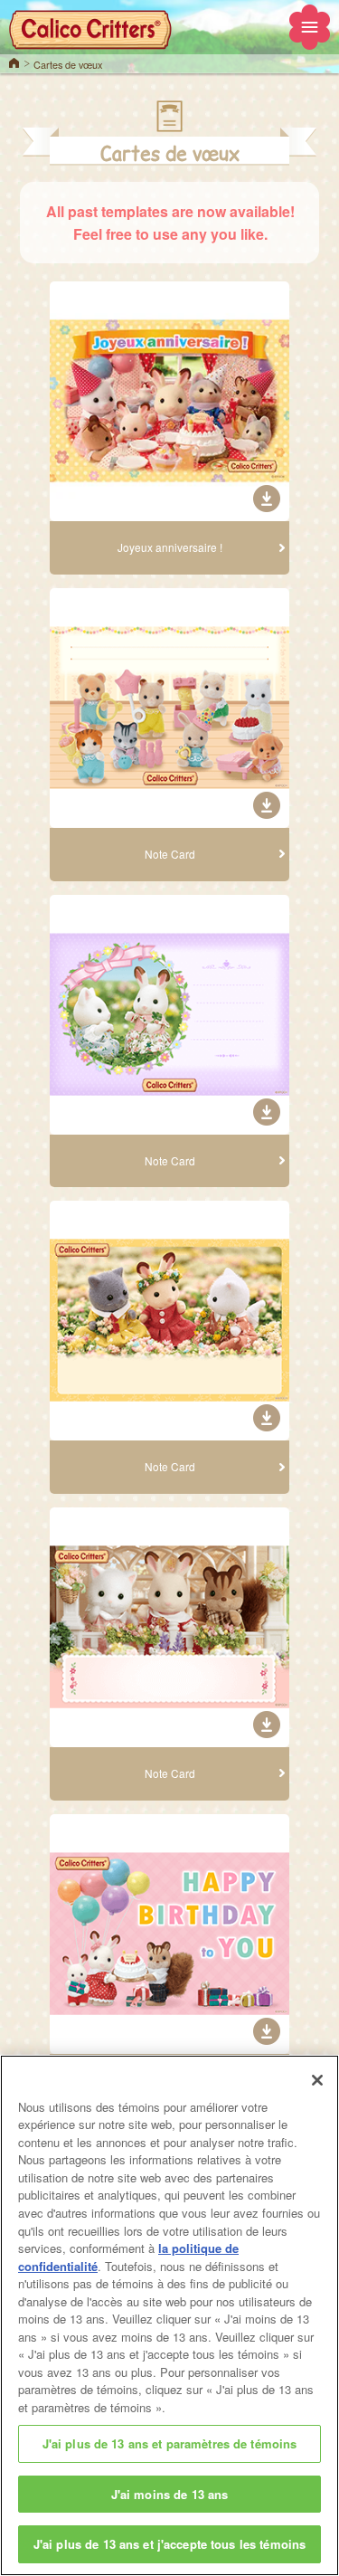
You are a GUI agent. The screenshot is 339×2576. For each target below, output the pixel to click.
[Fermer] (317, 2080)
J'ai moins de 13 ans (170, 2494)
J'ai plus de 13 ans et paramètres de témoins (170, 2443)
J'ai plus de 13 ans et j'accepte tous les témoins (169, 2544)
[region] (169, 2315)
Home (14, 62)
